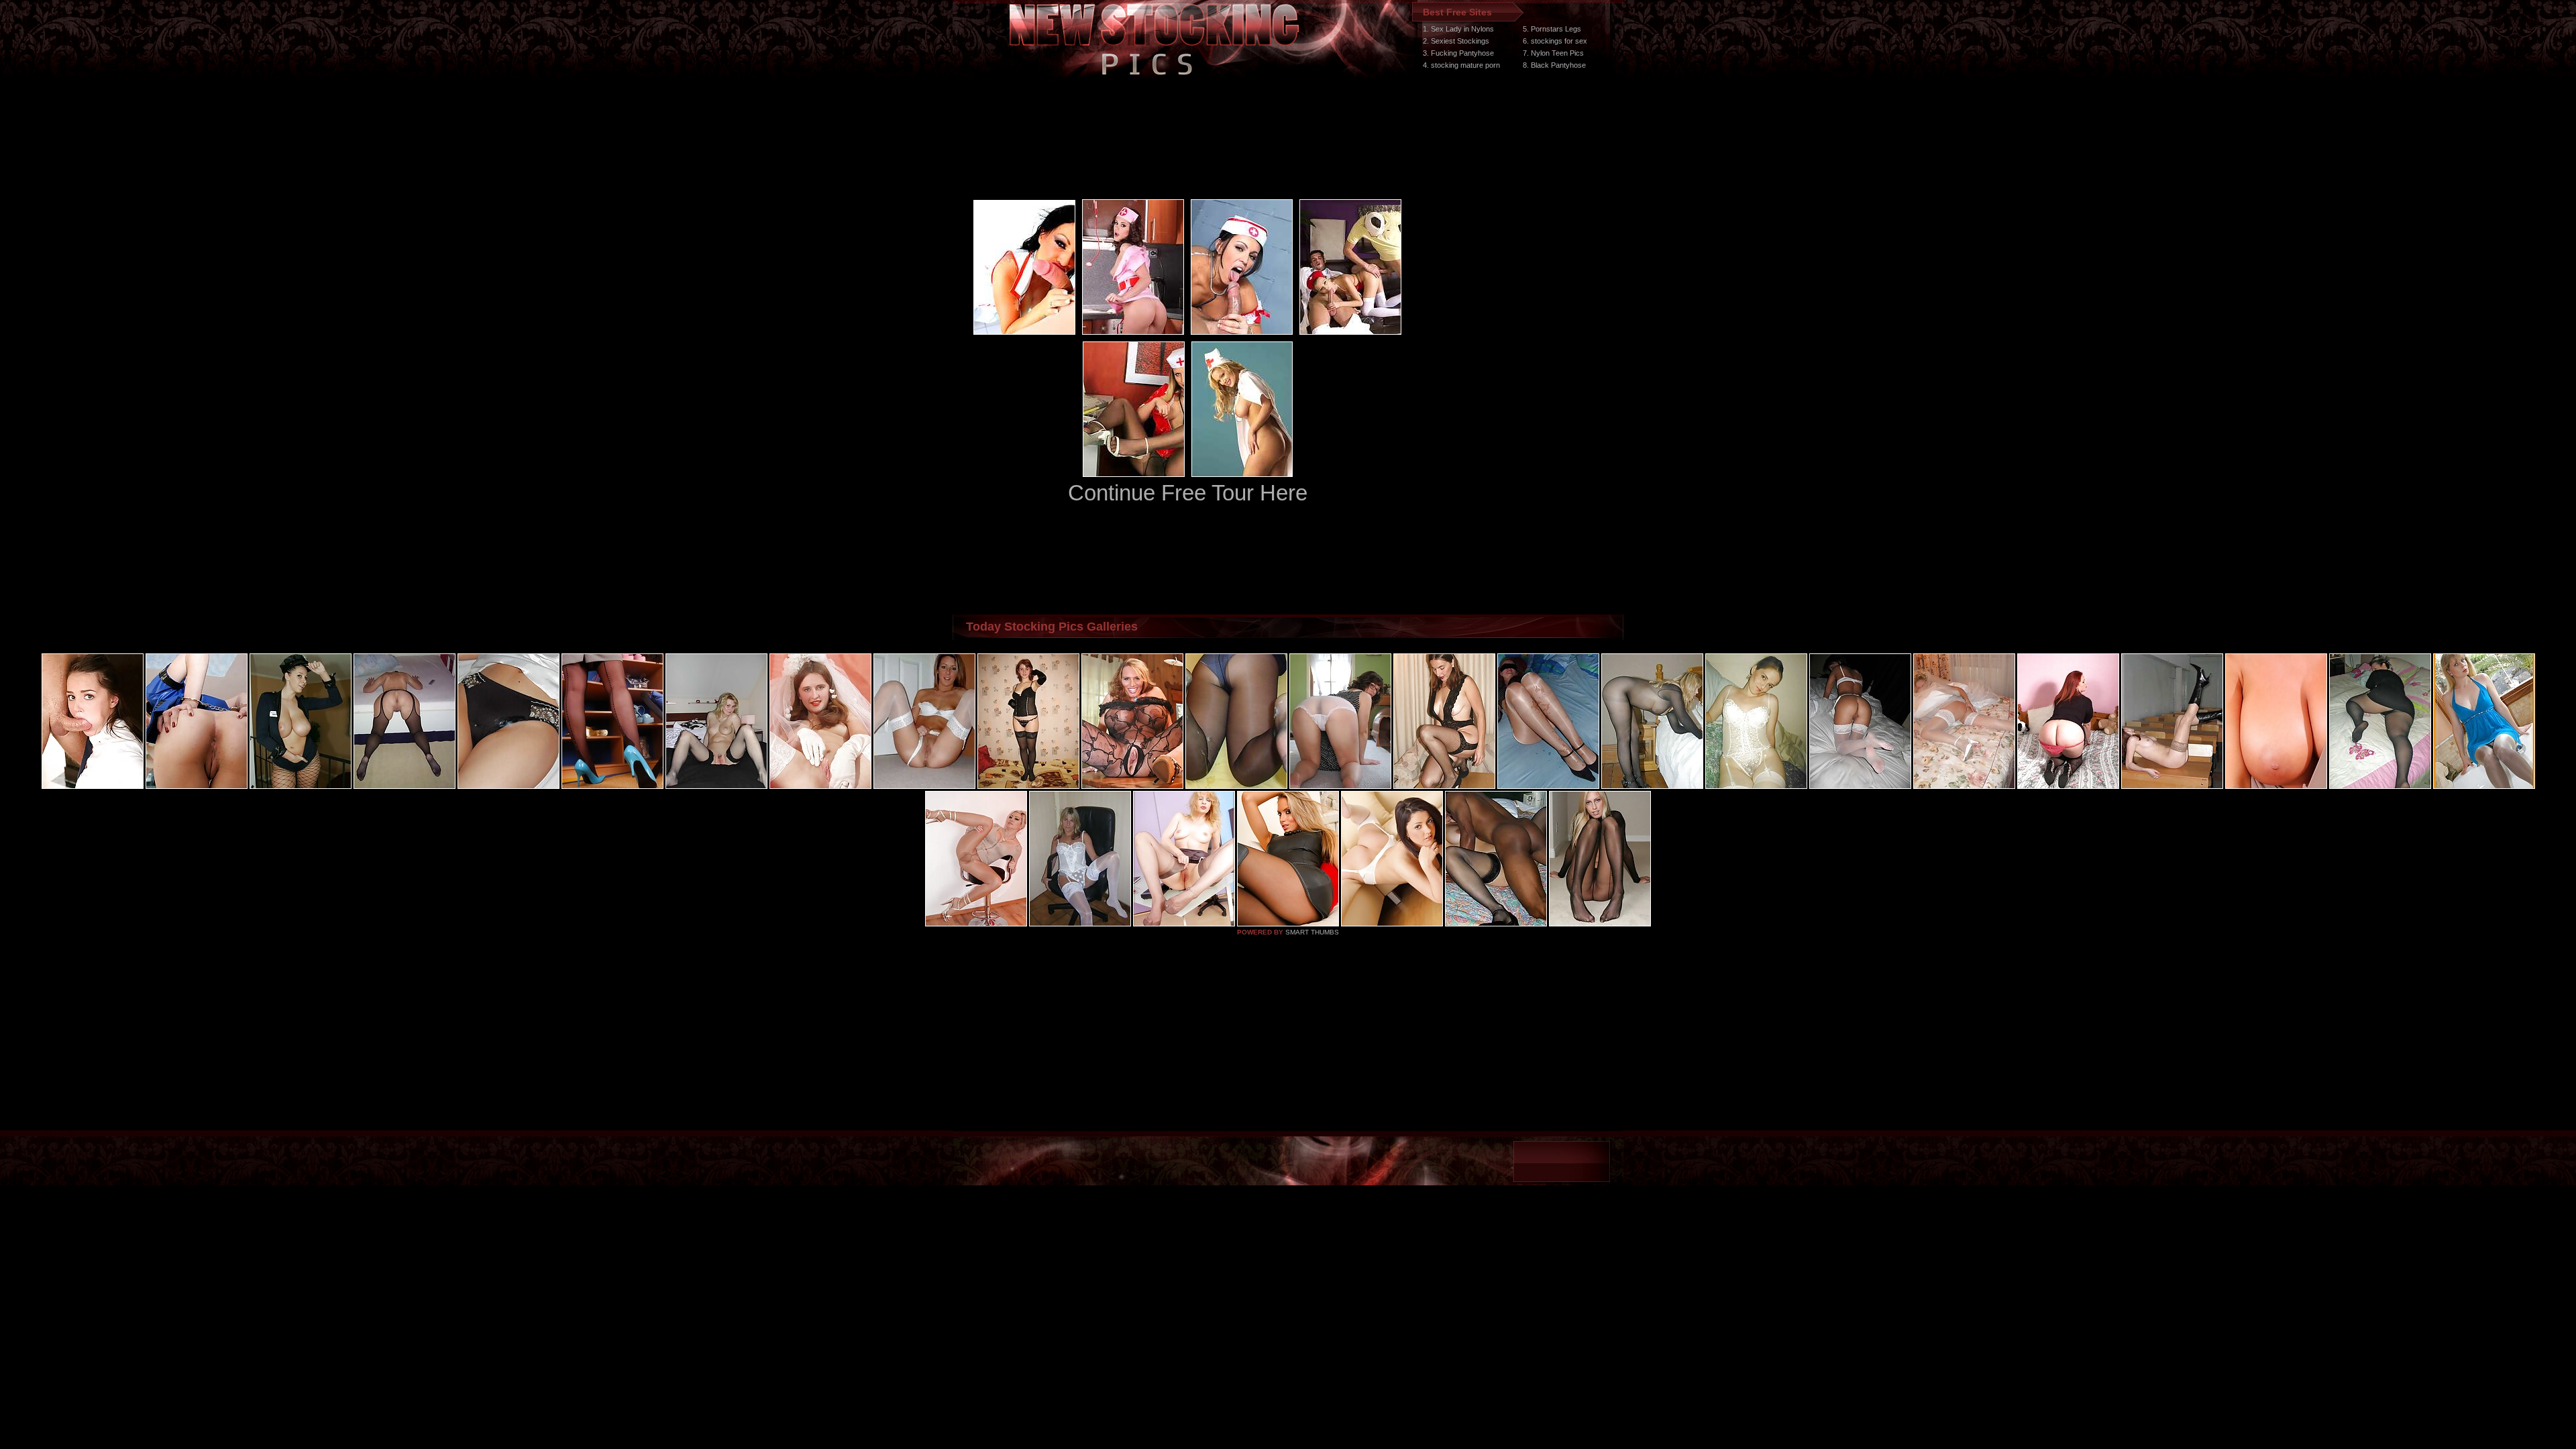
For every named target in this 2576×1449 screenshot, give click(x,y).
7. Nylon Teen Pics (1553, 53)
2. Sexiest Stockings (1456, 41)
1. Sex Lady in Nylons (1458, 29)
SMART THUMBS (1312, 932)
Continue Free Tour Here (1188, 493)
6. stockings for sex (1555, 41)
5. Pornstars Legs (1552, 29)
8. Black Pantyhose (1554, 65)
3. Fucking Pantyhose (1458, 53)
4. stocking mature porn (1461, 65)
